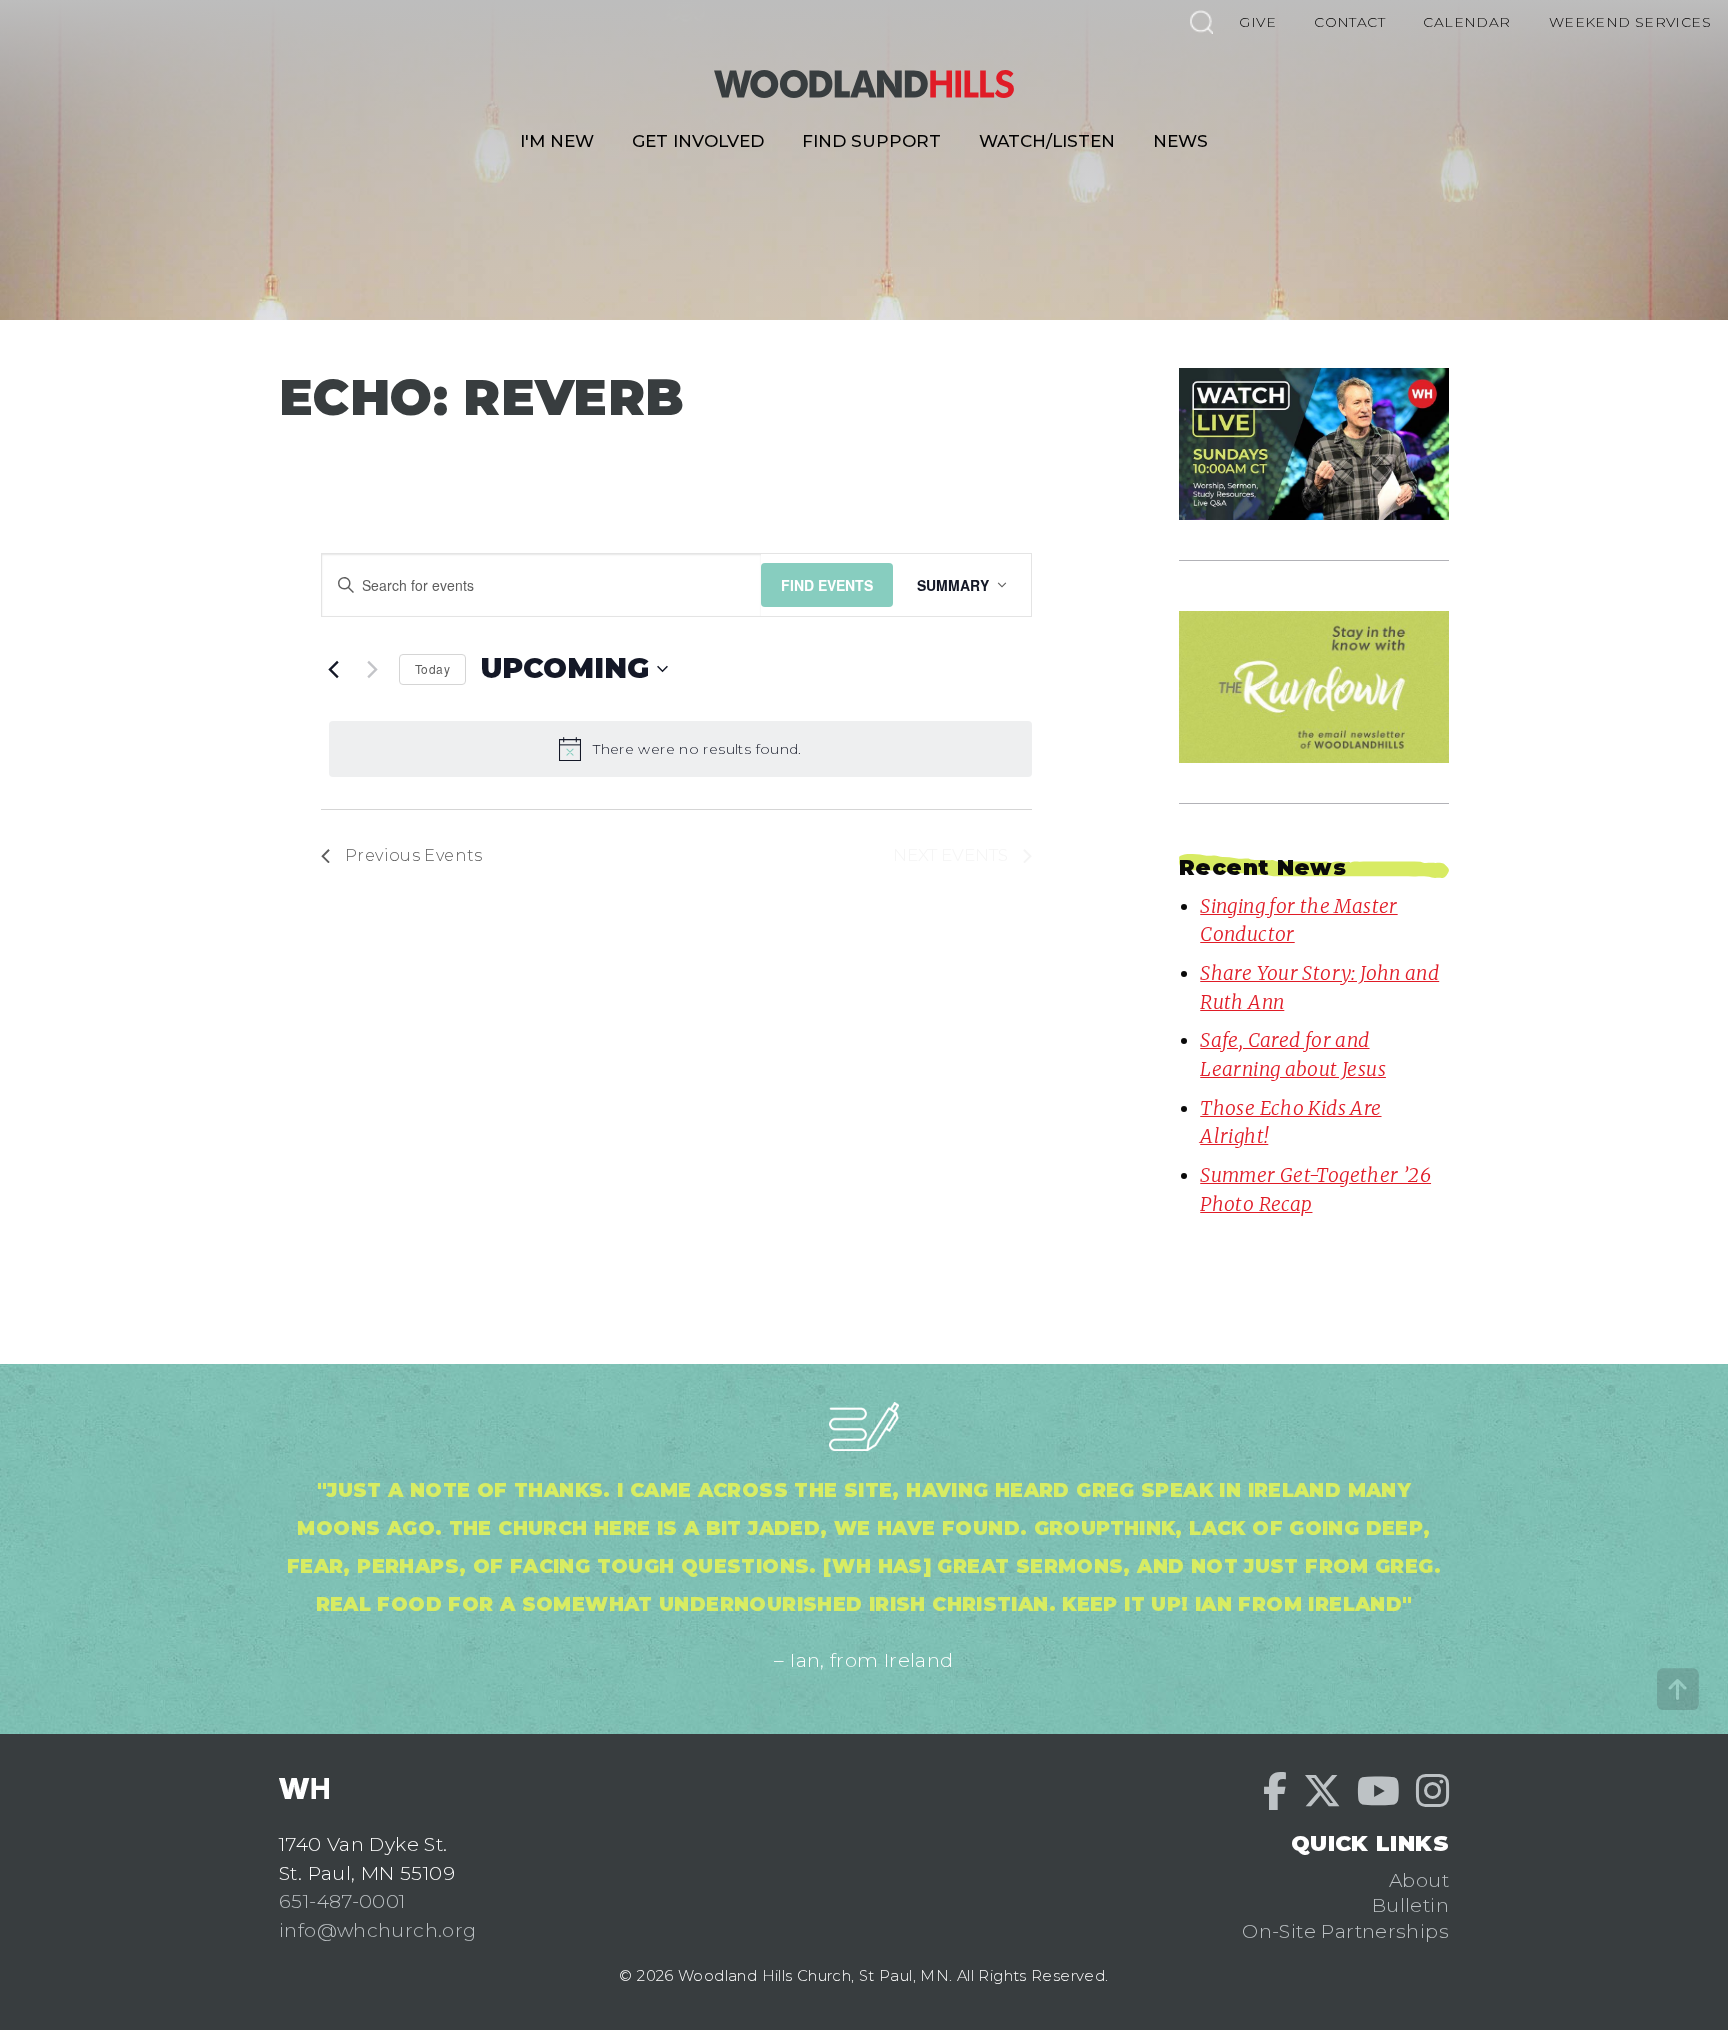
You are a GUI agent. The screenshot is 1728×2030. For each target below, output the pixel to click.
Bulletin (1410, 1905)
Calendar (1466, 22)
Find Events (827, 585)
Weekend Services (1630, 22)
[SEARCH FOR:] (1201, 21)
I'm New (557, 141)
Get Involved (698, 141)
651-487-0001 (342, 1901)
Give (1257, 22)
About (1419, 1880)
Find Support (871, 141)
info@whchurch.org (378, 1930)
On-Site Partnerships (1345, 1931)
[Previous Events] (333, 669)
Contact (1349, 22)
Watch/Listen (1047, 141)
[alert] (680, 749)
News (1180, 141)
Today (432, 668)
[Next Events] (372, 669)
